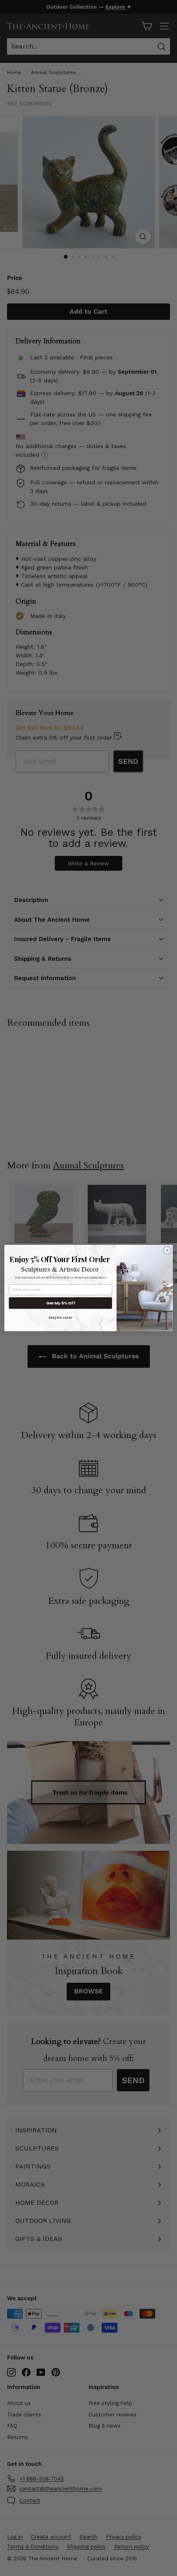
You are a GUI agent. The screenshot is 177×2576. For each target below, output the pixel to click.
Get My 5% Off (61, 1303)
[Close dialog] (167, 1250)
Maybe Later (61, 1317)
